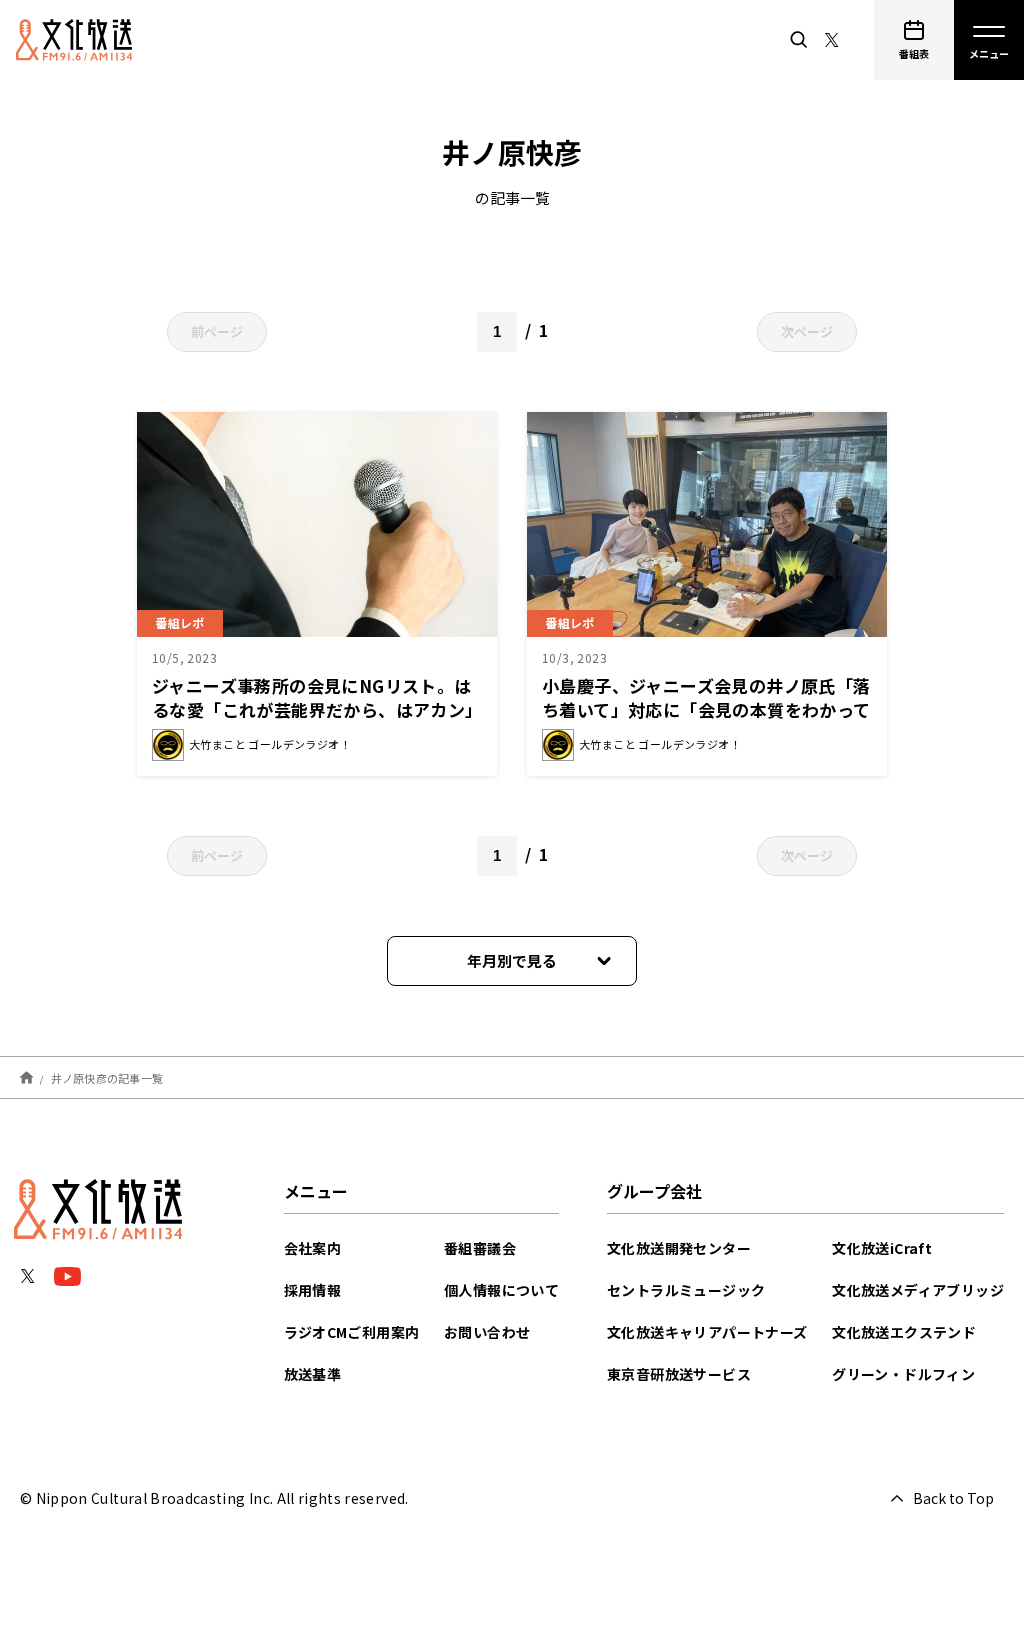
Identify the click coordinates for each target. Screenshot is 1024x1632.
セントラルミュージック (686, 1290)
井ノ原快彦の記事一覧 (107, 1077)
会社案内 (313, 1248)
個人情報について (501, 1290)
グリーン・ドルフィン (903, 1374)
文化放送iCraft (882, 1248)
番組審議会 (480, 1248)
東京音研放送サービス (679, 1374)
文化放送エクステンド (904, 1332)
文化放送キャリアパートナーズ (707, 1332)
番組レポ (180, 622)
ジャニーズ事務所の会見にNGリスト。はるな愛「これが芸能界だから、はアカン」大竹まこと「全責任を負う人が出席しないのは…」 (313, 721)
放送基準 (313, 1374)
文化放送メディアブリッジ (918, 1290)
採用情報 (313, 1290)
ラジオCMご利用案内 (352, 1332)
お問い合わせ (487, 1332)
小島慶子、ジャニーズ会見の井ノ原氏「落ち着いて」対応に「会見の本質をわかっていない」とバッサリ (706, 709)
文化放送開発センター (679, 1248)
